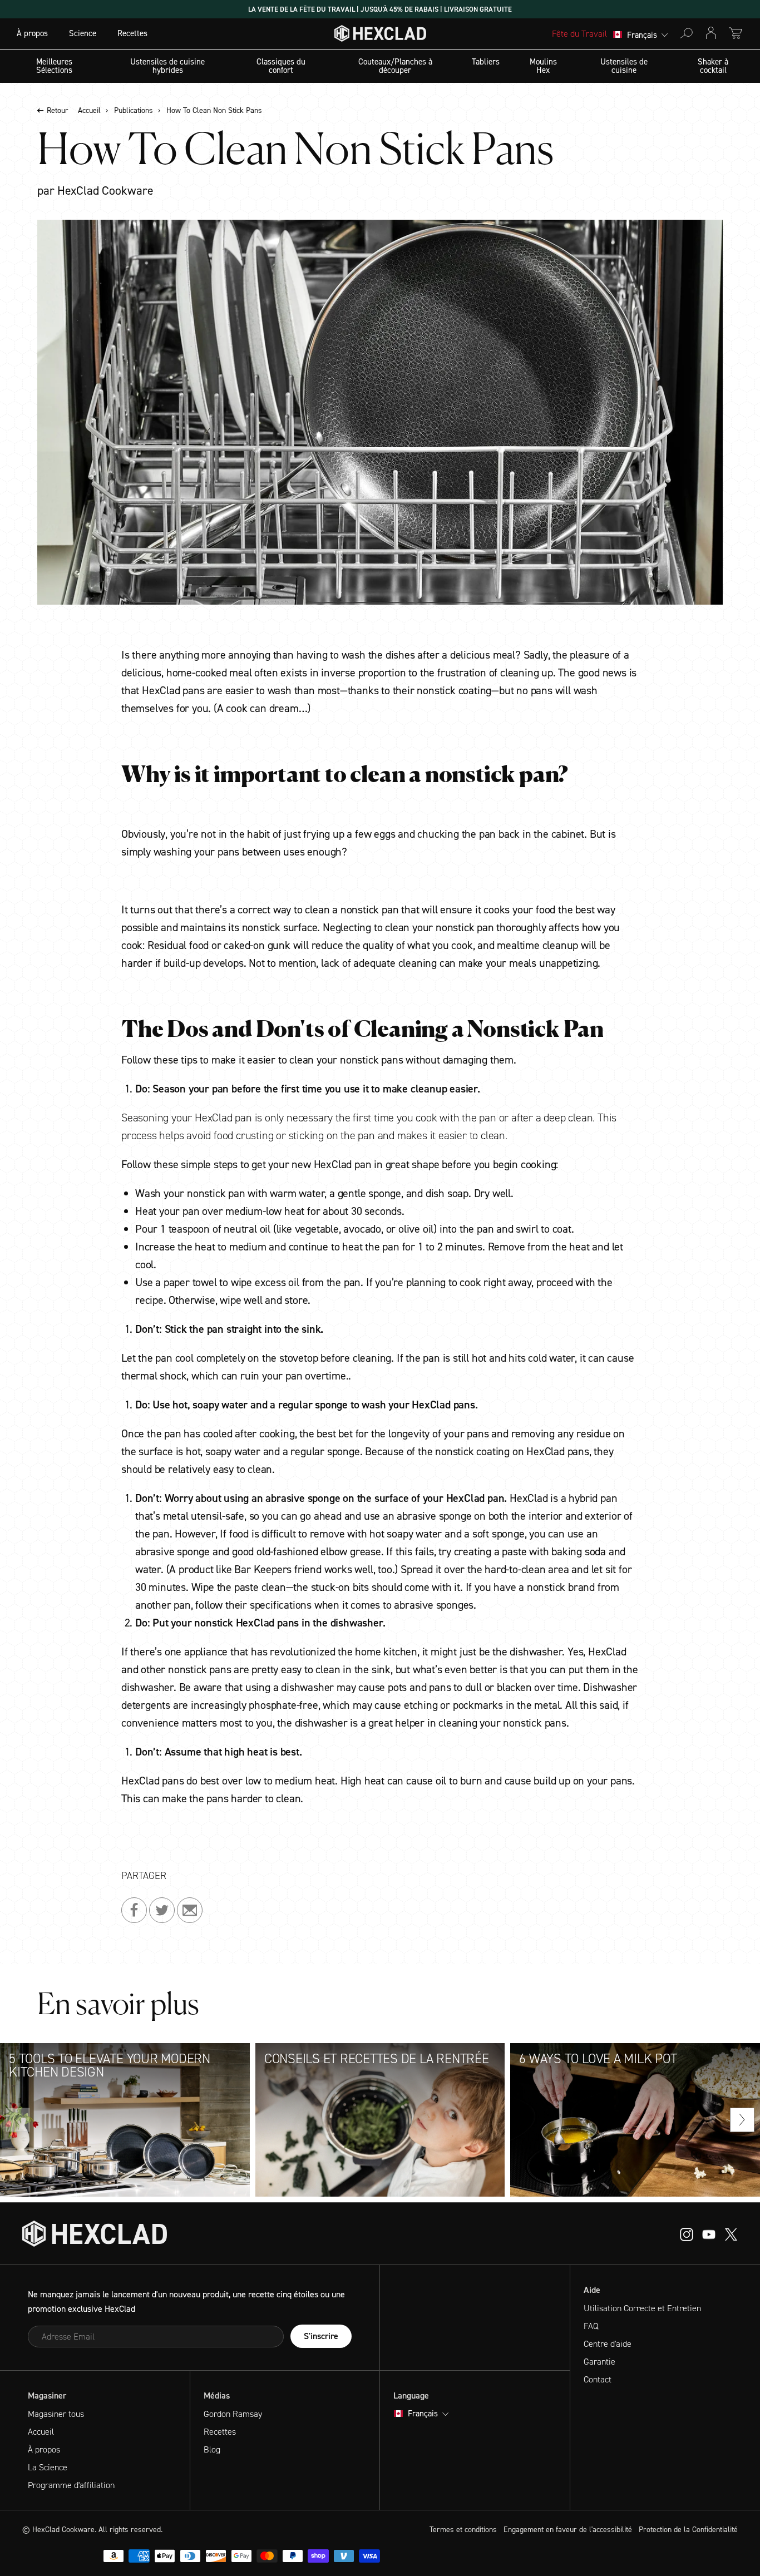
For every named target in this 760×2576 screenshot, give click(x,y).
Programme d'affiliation (71, 2485)
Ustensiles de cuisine (624, 66)
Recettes (132, 33)
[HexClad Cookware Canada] (95, 2234)
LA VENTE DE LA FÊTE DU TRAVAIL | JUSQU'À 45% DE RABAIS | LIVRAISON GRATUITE (380, 9)
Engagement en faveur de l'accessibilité (568, 2530)
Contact (598, 2379)
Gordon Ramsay (233, 2414)
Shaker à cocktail (713, 66)
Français (642, 35)
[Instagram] (709, 2234)
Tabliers (486, 62)
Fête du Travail (579, 34)
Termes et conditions (463, 2530)
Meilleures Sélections (54, 66)
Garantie (599, 2362)
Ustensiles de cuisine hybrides (167, 66)
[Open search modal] (687, 33)
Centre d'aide (608, 2344)
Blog (212, 2449)
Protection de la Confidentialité (688, 2530)
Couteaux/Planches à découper (395, 66)
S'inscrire (321, 2336)
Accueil (89, 111)
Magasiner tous (56, 2414)
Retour (58, 111)
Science (83, 33)
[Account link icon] (711, 33)
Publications (134, 111)
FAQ (591, 2326)
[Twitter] (731, 2234)
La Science (48, 2467)
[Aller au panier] (736, 33)
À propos (32, 33)
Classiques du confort (281, 66)
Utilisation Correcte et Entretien (642, 2308)
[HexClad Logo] (380, 36)
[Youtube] (687, 2234)
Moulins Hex (543, 66)
